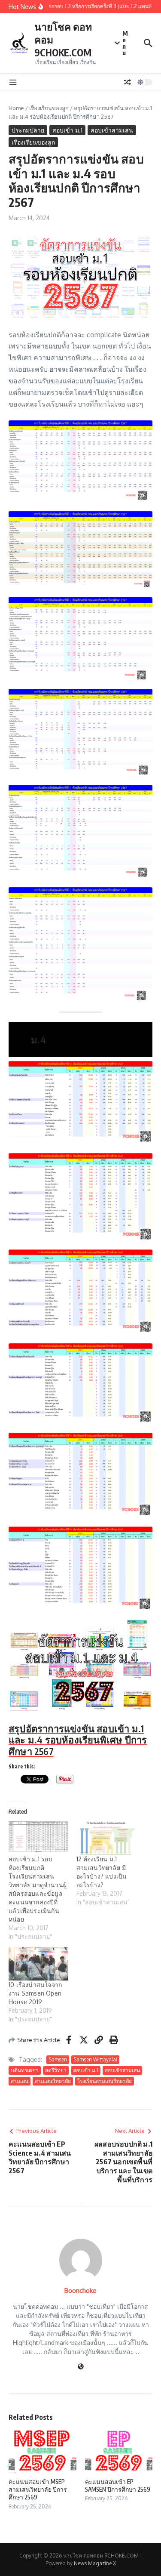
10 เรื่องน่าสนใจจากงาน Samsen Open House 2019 (35, 1993)
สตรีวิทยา (56, 2070)
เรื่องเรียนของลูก (49, 108)
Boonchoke (80, 2291)
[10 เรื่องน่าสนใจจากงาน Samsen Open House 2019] (38, 1964)
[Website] (81, 2367)
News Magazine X (95, 2563)
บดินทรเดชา (25, 2070)
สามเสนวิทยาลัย (53, 2081)
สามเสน (20, 2081)
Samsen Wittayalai (95, 2059)
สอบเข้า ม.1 (67, 130)
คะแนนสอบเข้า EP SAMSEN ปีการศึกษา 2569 (118, 2485)
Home (16, 108)
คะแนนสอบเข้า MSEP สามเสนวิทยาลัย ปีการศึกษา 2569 (38, 2489)
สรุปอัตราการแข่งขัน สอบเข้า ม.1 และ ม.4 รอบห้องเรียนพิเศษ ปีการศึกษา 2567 (78, 1740)
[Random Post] (128, 82)
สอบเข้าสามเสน (112, 130)
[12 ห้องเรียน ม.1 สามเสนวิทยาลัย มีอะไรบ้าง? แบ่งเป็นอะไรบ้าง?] (106, 1838)
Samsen (58, 2059)
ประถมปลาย (28, 130)
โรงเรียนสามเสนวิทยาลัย (105, 2081)
